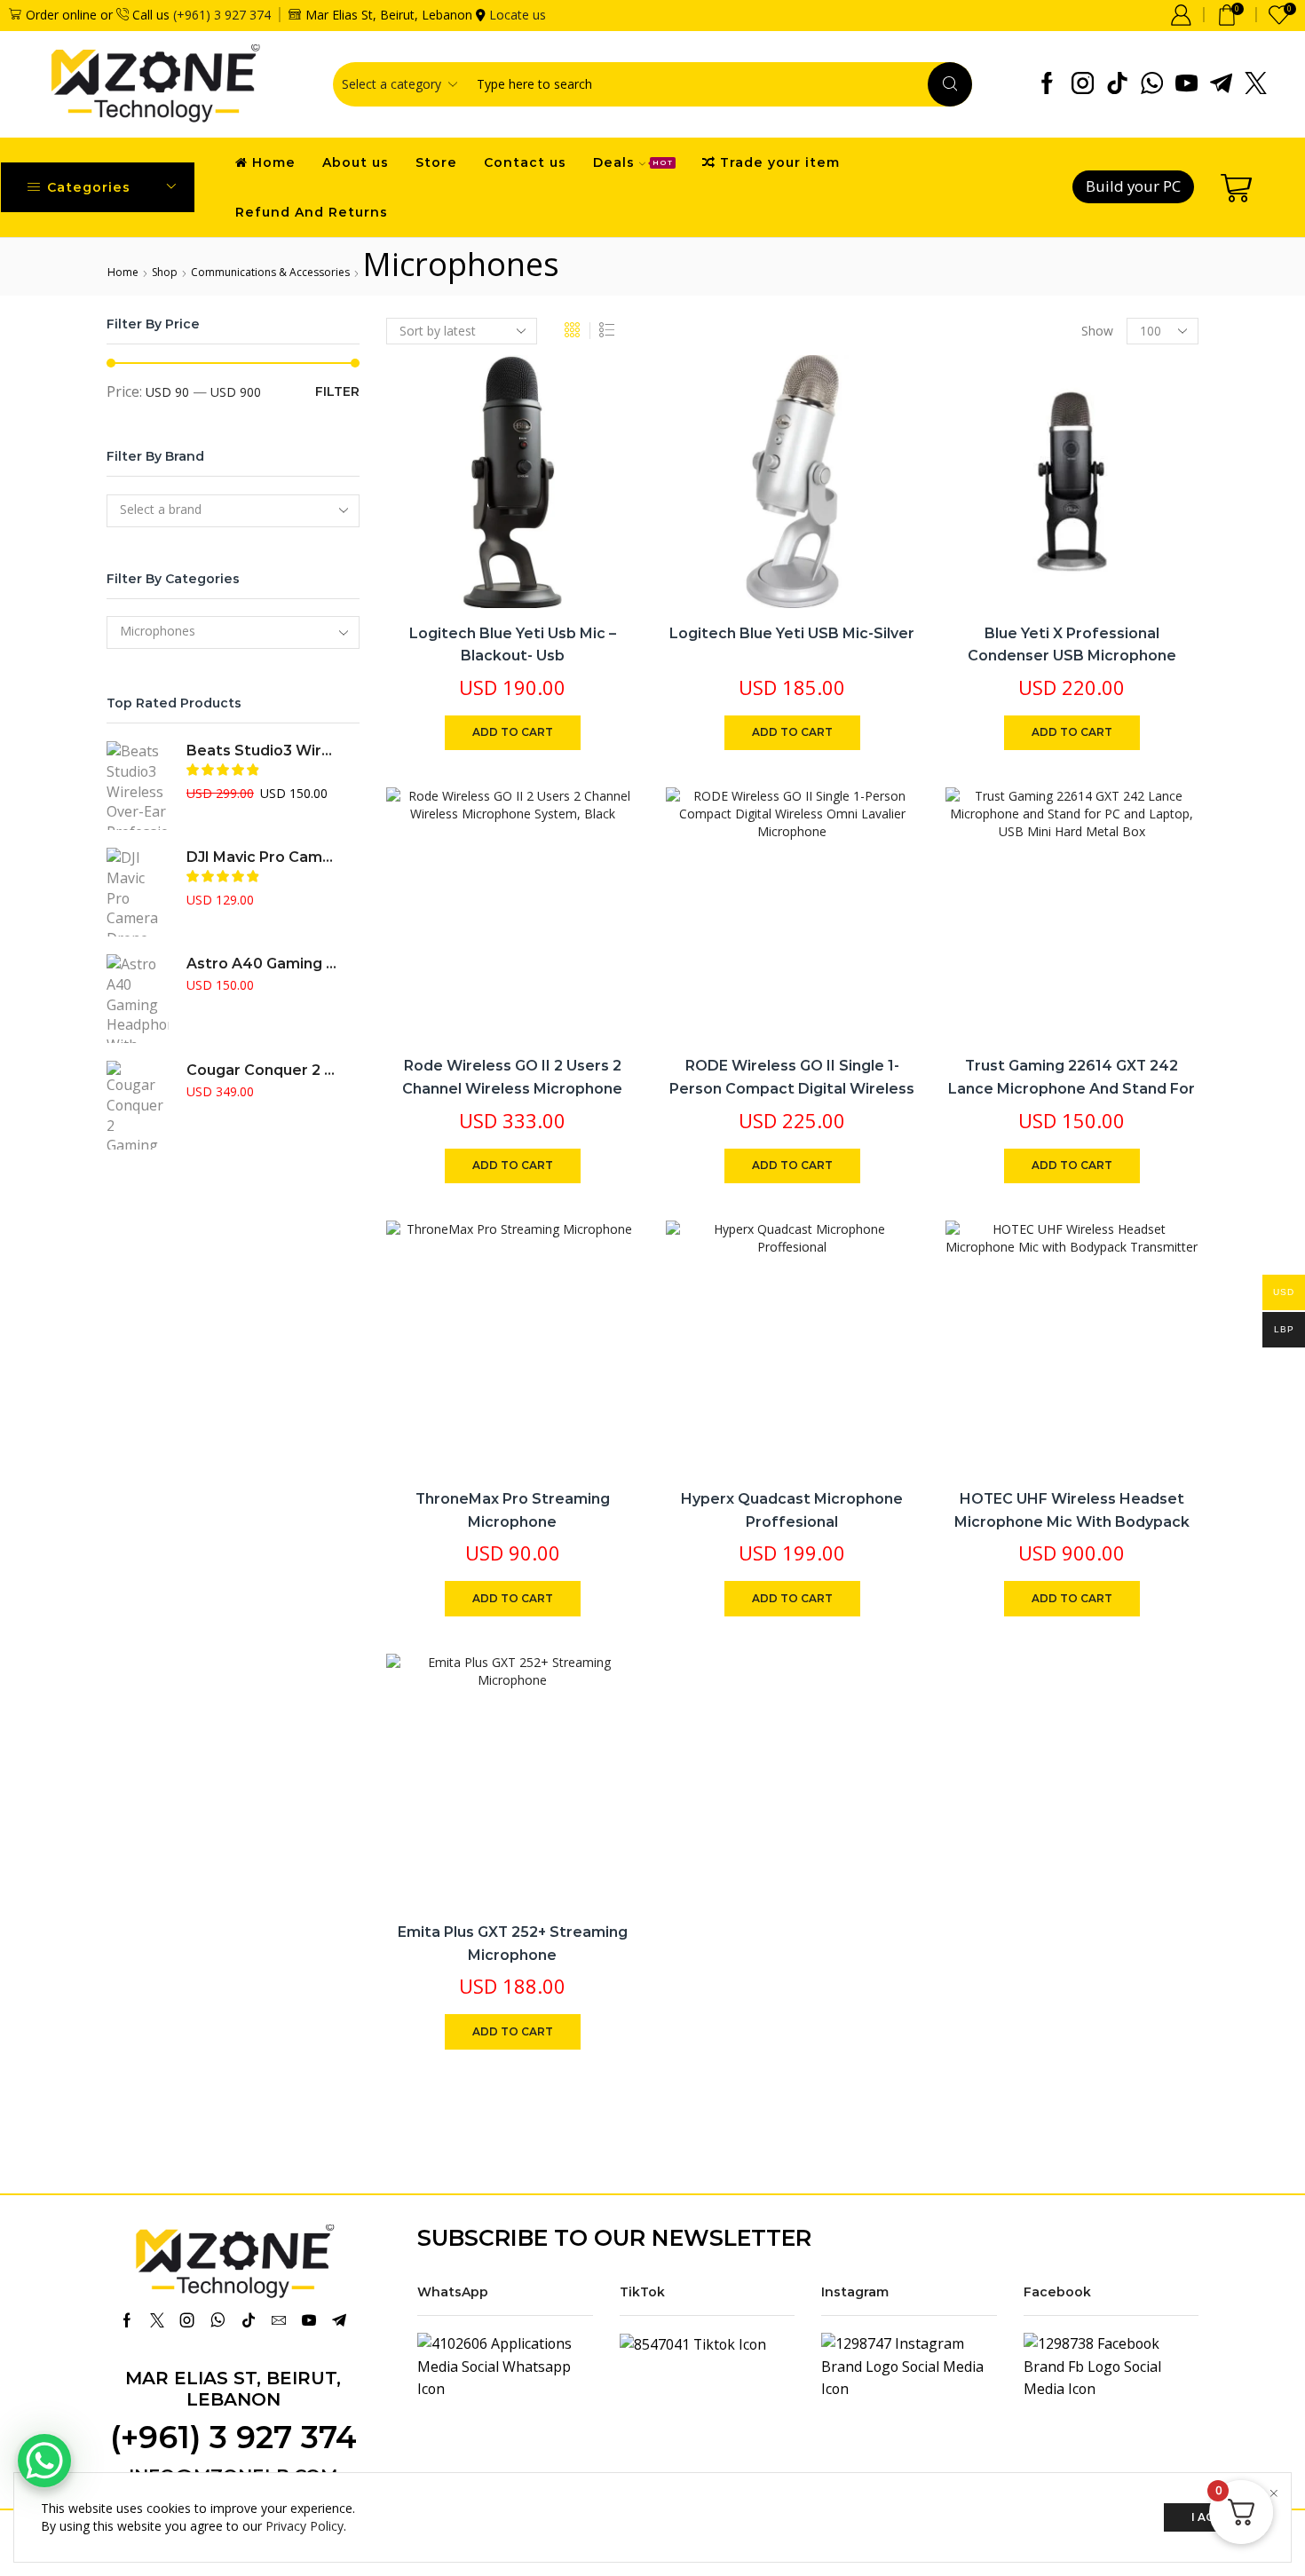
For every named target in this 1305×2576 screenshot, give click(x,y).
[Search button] (950, 84)
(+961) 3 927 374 (222, 15)
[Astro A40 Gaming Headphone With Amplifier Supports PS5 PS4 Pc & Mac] (138, 999)
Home (274, 162)
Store (436, 162)
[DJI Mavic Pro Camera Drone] (138, 892)
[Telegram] (1221, 84)
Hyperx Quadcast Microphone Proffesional (792, 1510)
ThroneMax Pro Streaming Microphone (513, 1510)
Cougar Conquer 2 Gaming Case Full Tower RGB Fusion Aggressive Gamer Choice (262, 1070)
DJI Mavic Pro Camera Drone (262, 857)
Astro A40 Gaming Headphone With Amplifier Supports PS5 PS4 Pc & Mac (262, 964)
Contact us (525, 162)
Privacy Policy (304, 2526)
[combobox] (233, 511)
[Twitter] (1256, 84)
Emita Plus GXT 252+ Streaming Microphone (513, 1944)
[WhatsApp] (1152, 84)
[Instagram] (1083, 84)
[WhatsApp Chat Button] (44, 2461)
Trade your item (780, 162)
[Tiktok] (1117, 84)
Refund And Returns (312, 212)
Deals (633, 162)
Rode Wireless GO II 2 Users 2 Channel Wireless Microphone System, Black (512, 1088)
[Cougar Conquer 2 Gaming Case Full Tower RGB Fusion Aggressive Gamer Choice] (138, 1105)
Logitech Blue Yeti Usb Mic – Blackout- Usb (513, 645)
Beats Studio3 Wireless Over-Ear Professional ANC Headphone (262, 751)
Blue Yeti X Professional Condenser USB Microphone (1072, 645)
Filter (337, 391)
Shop (165, 272)
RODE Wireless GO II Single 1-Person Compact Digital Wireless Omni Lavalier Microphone (792, 1088)
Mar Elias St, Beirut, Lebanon (233, 2389)
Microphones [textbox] (158, 631)
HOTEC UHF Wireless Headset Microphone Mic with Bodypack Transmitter (1072, 1521)
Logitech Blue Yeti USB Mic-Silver (792, 633)
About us (356, 162)
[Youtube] (1186, 84)
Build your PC (1133, 186)
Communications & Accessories (270, 272)
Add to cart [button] (606, 490)
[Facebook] (1047, 84)
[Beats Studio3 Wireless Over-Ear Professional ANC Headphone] (138, 786)
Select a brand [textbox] (161, 509)
